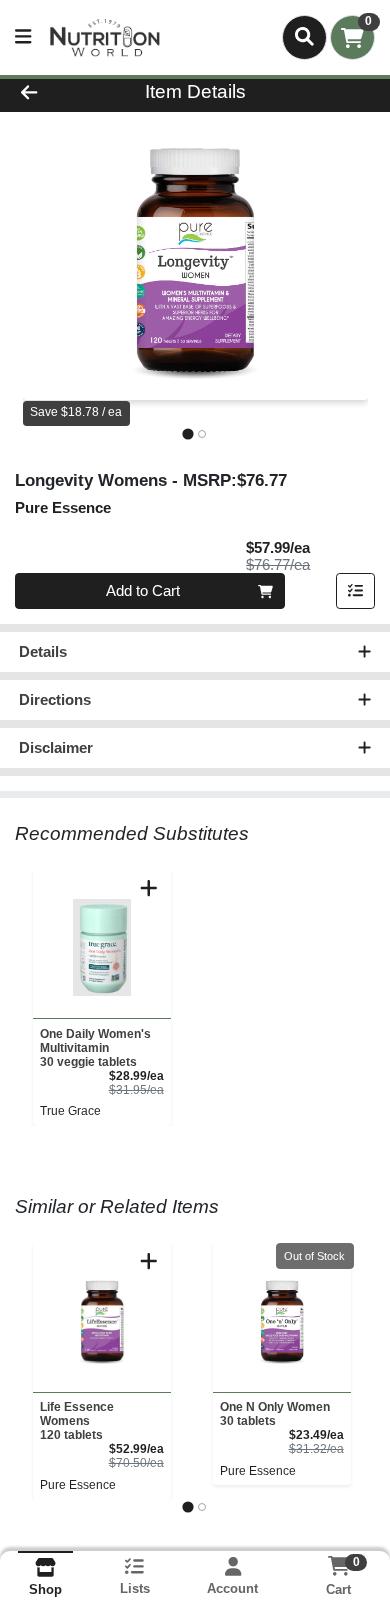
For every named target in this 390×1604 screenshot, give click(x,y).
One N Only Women (275, 1414)
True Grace (70, 1111)
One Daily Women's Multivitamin (95, 1048)
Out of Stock (314, 1256)
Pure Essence (78, 1485)
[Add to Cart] (149, 888)
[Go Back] (60, 92)
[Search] (304, 37)
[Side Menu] (23, 37)
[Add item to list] (356, 591)
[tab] (187, 433)
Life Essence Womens (77, 1421)
